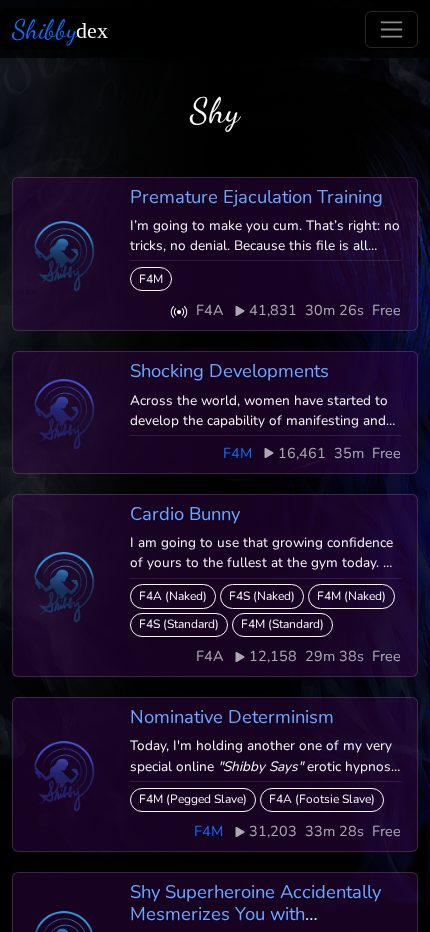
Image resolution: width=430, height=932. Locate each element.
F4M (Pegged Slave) (193, 799)
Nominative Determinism (232, 716)
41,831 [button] (273, 310)
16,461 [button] (302, 453)
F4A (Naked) (173, 596)
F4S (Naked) (262, 596)
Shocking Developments (229, 370)
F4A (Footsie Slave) (322, 799)
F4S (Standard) (179, 624)
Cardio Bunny (185, 513)
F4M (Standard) (282, 624)
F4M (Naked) (351, 596)
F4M (151, 279)
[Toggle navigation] (391, 29)
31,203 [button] (273, 831)
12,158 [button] (273, 656)
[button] (179, 310)
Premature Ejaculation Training (256, 196)
